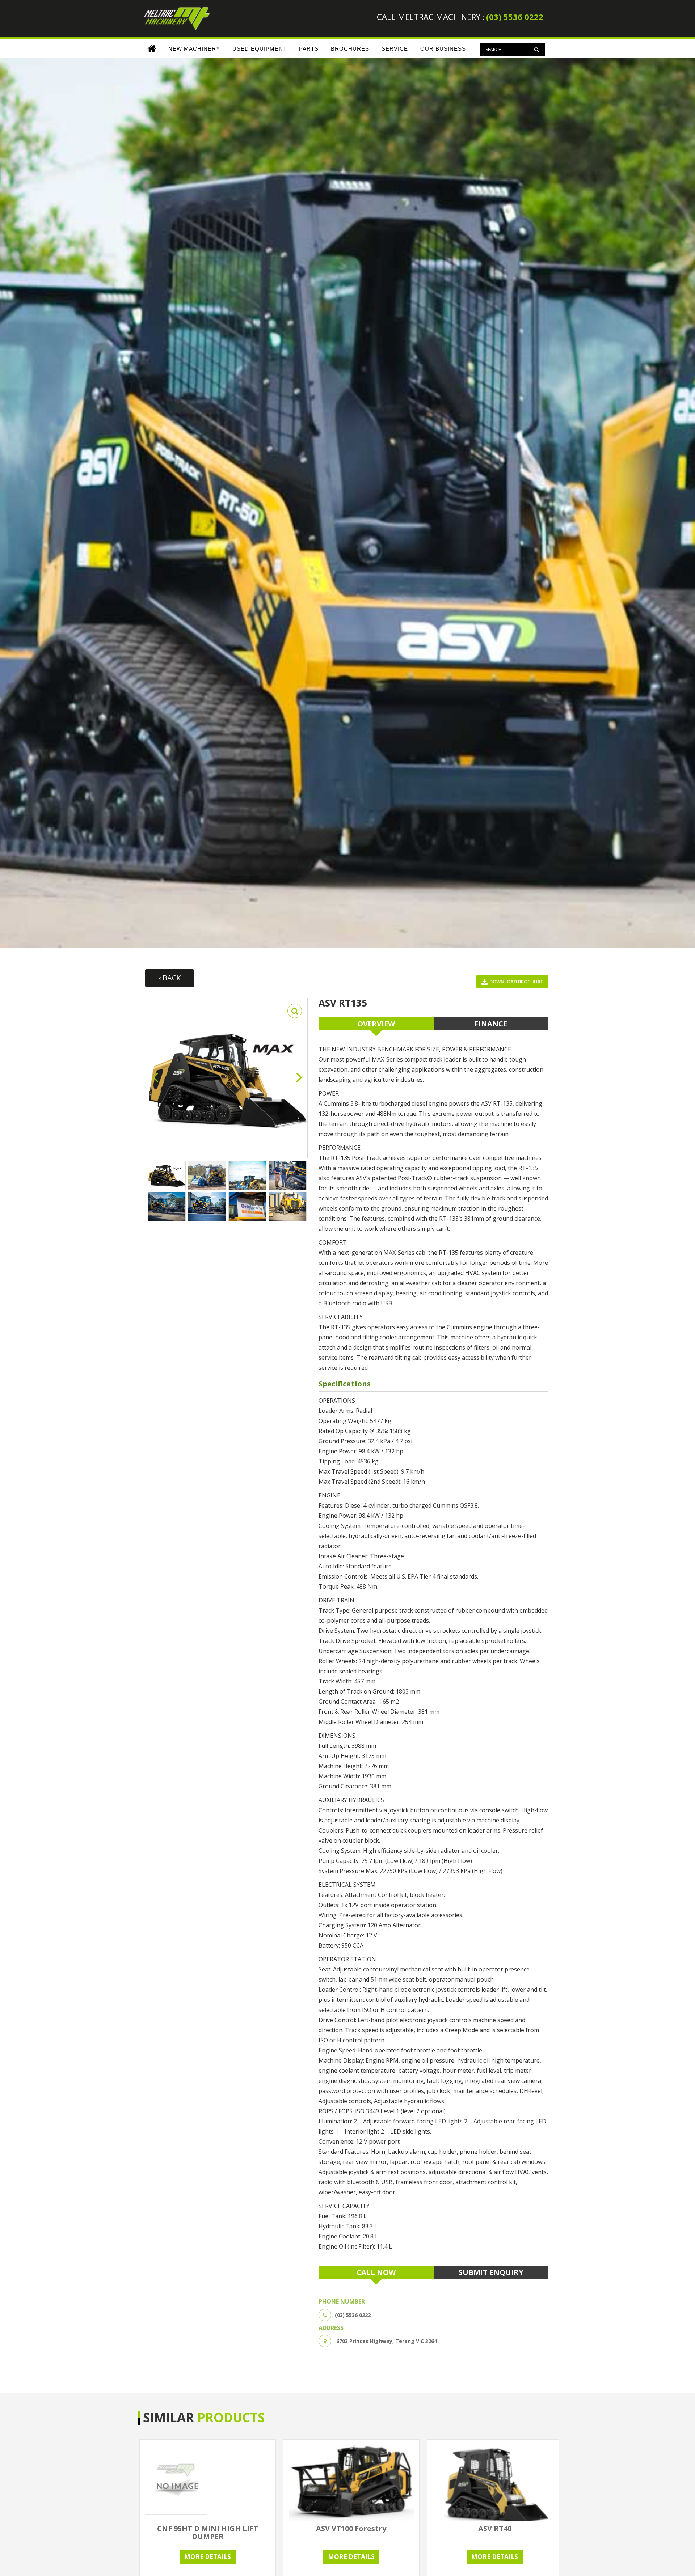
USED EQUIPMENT (260, 49)
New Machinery (194, 49)
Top (678, 2559)
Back (171, 978)
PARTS (309, 49)
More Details (208, 2557)
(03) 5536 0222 (515, 17)
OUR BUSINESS (443, 49)
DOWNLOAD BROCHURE (516, 982)
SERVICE (395, 49)
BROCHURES (350, 49)
